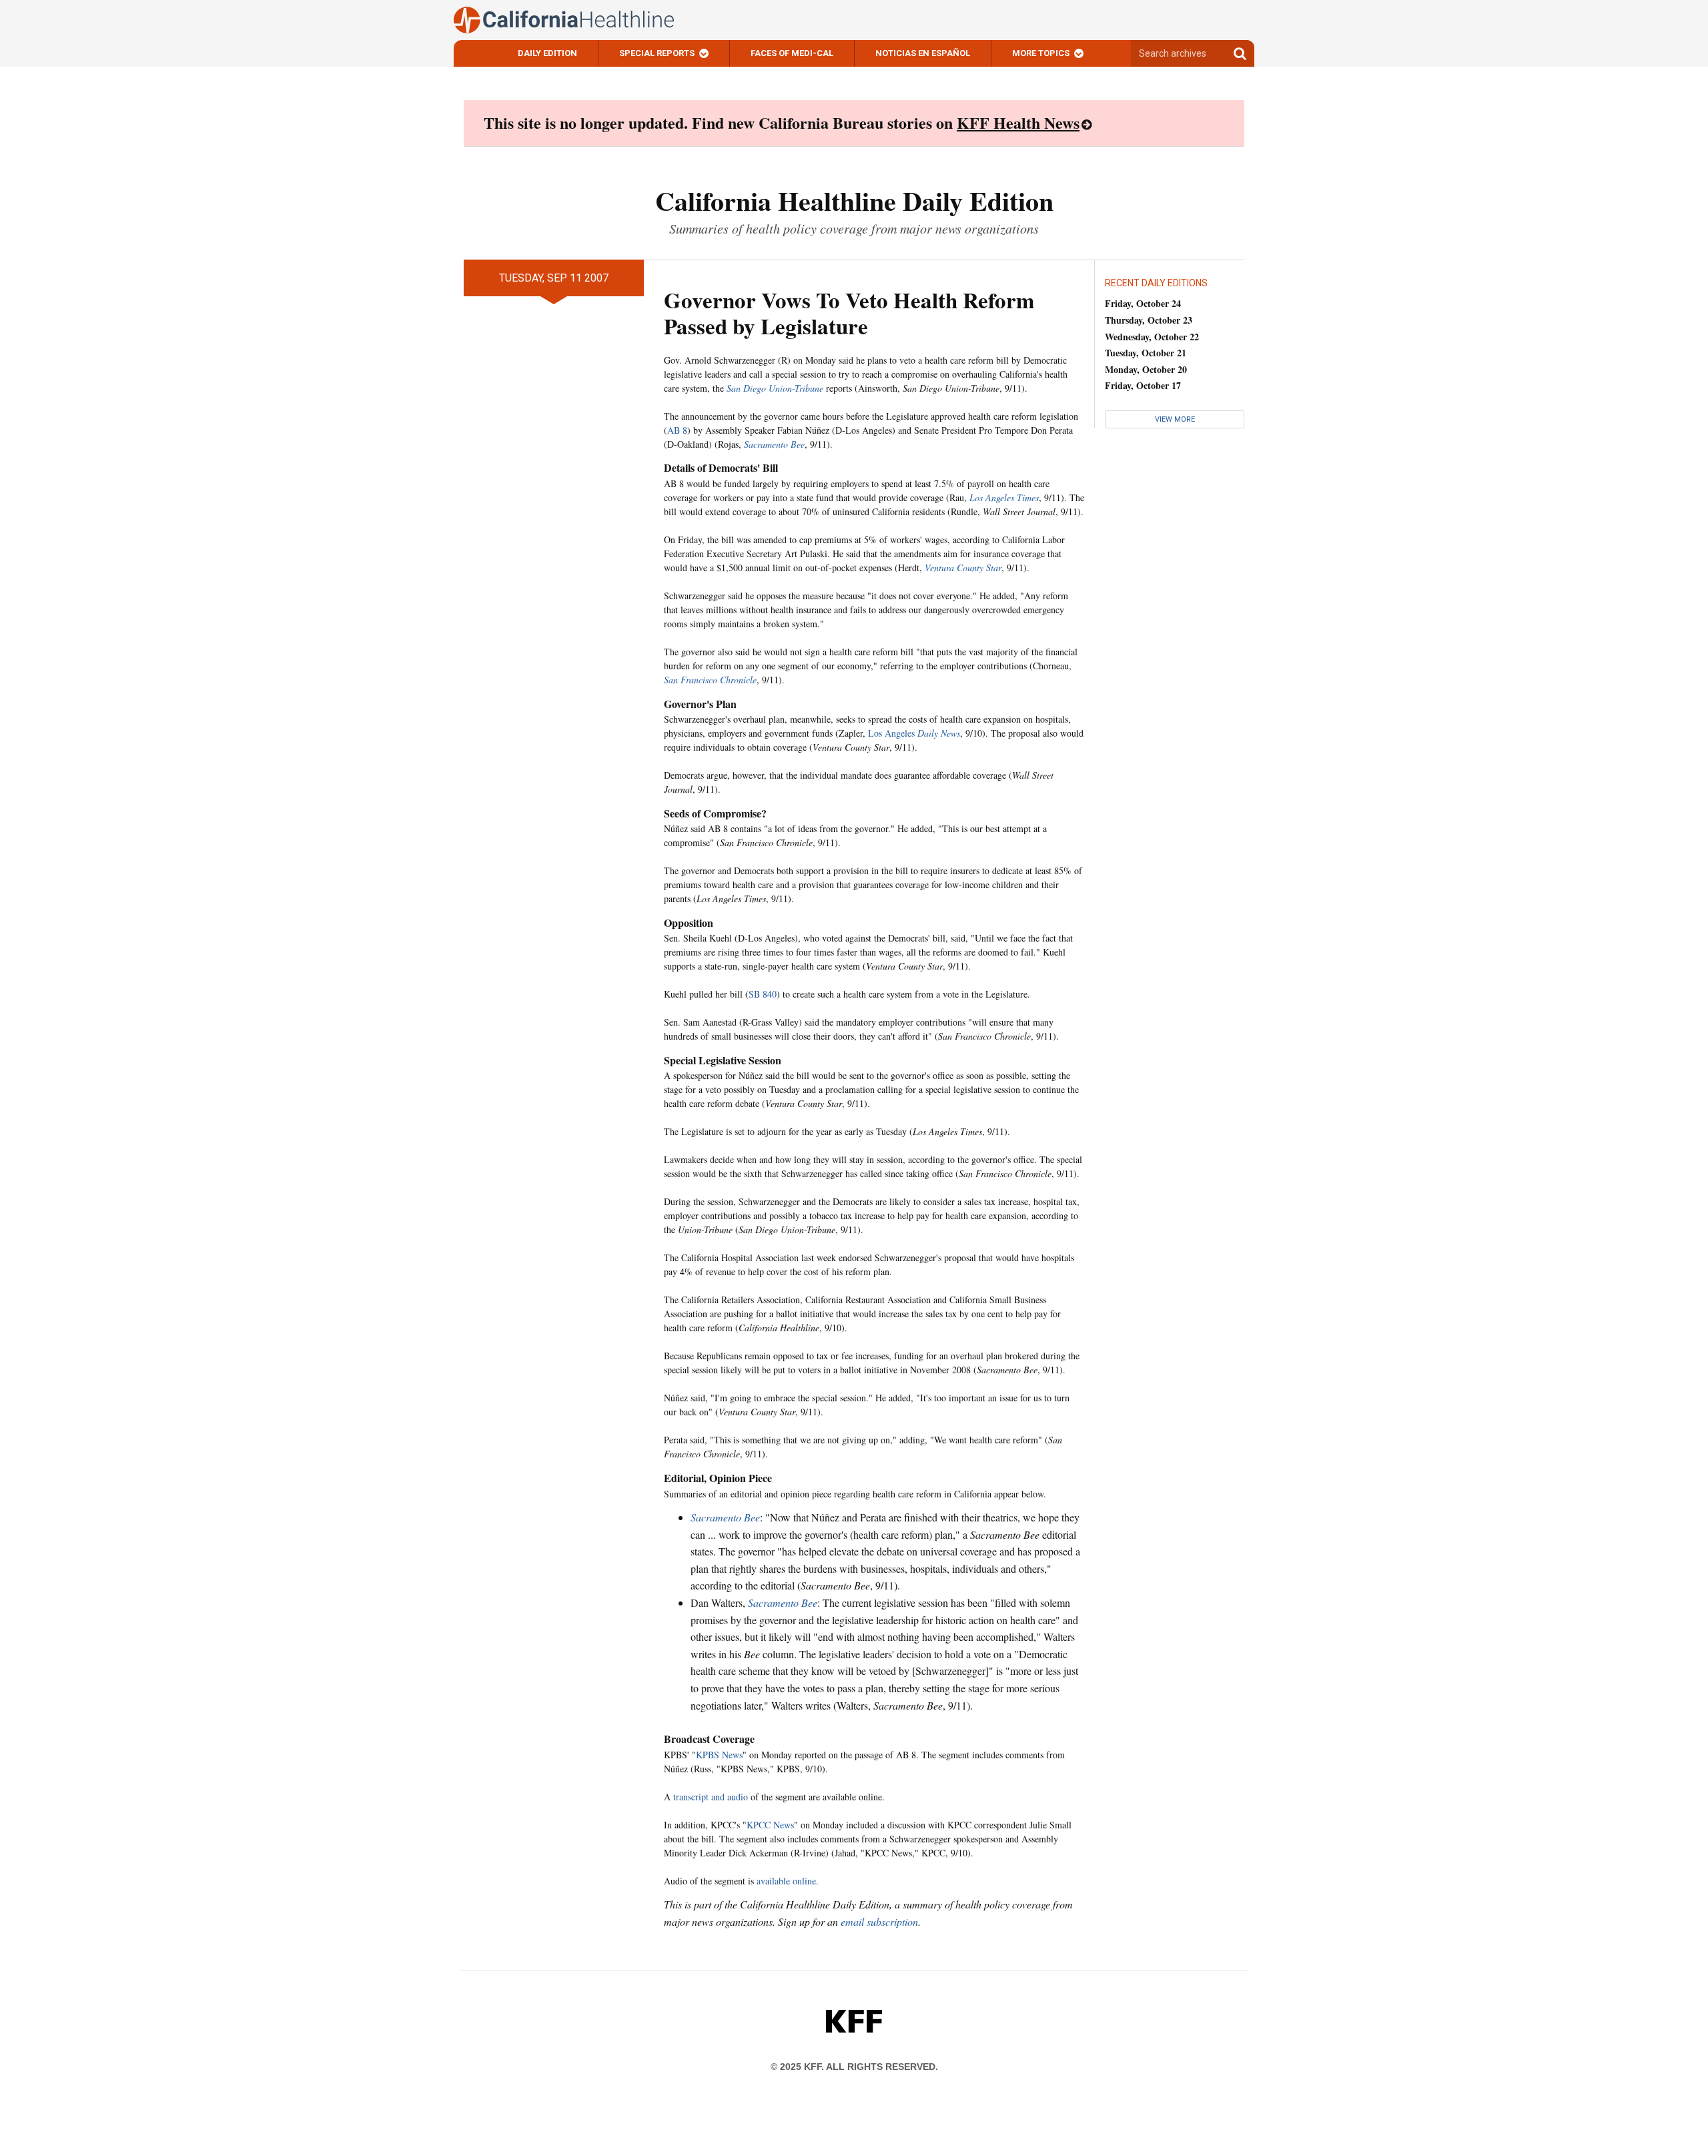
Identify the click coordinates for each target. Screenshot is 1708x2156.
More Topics (1041, 53)
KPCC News (770, 1825)
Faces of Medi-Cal (792, 53)
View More (1175, 419)
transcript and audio (711, 1797)
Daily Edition (547, 53)
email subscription (879, 1921)
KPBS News (719, 1755)
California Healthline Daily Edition (854, 201)
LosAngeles (914, 733)
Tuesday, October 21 (1146, 353)
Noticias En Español (923, 53)
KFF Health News (1018, 122)
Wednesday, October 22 (1152, 337)
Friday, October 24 (1143, 303)
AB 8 (677, 430)
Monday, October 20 (1146, 369)
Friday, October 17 (1143, 385)
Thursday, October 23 (1149, 320)
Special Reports (657, 53)
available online (786, 1881)
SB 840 (763, 994)
